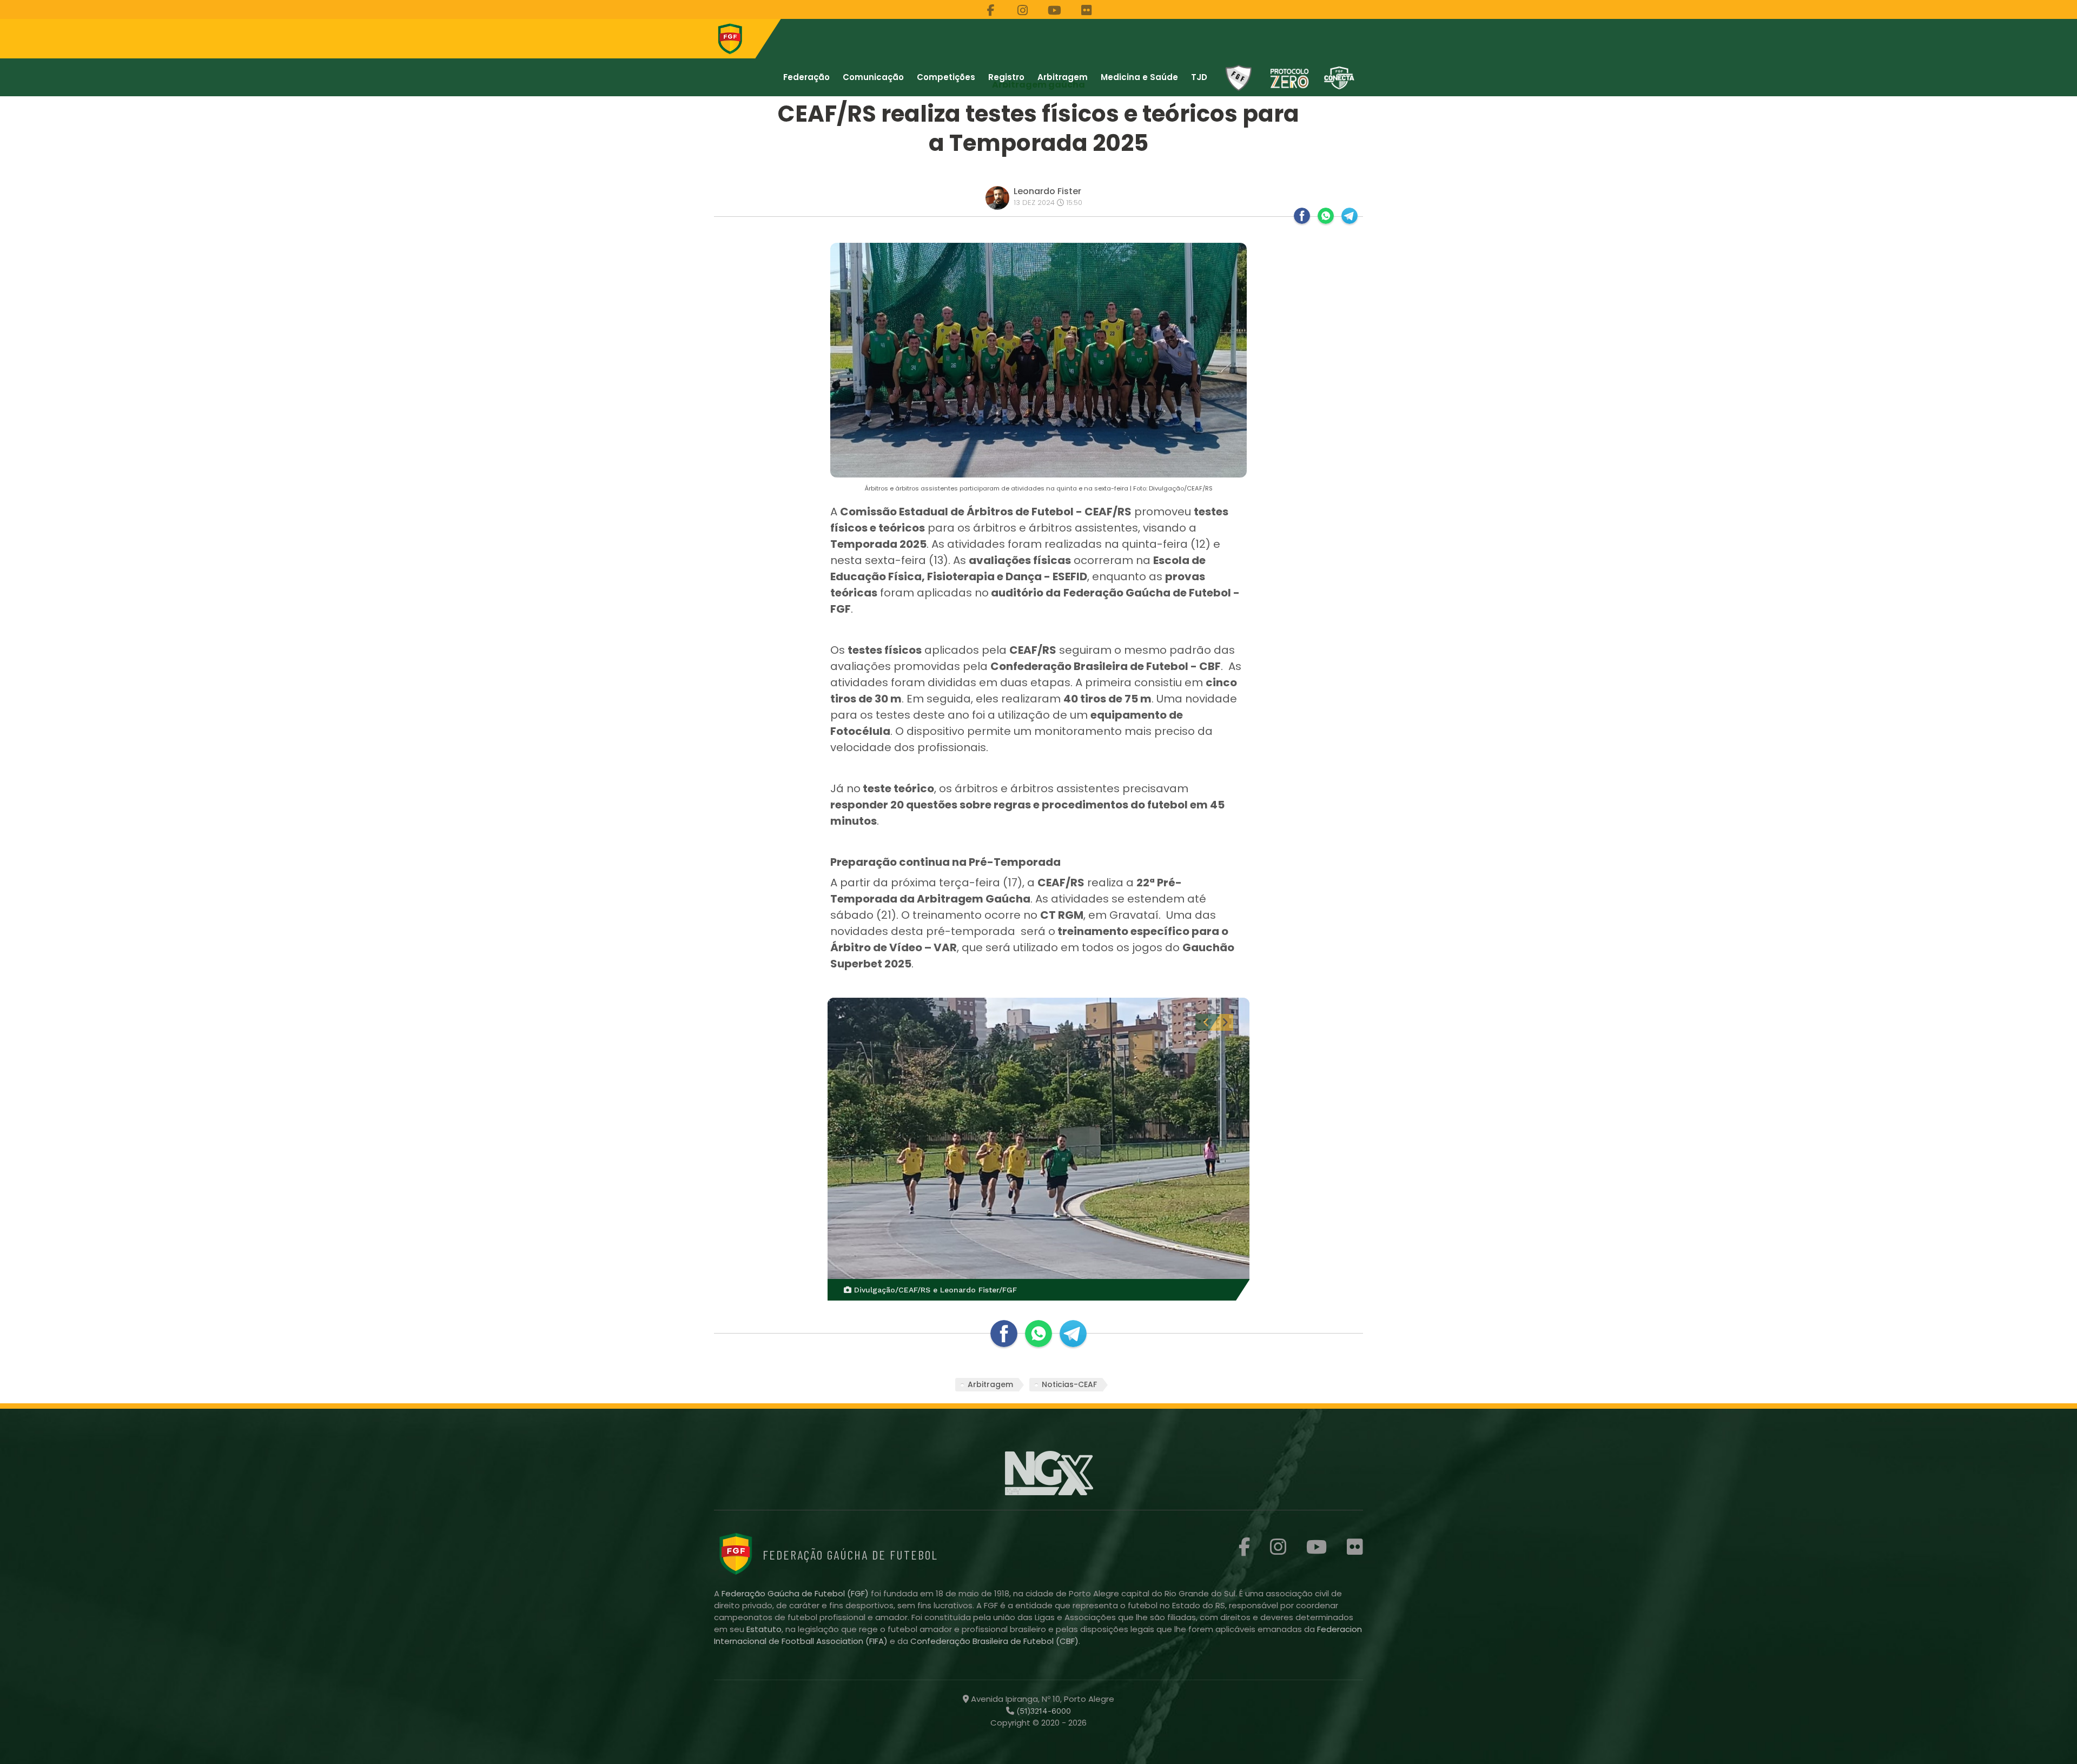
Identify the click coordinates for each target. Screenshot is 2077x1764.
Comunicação (873, 77)
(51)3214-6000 (1043, 1711)
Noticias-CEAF (1069, 1384)
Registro (1006, 77)
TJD (1199, 77)
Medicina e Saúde (1139, 77)
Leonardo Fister (1047, 191)
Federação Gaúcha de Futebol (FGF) (796, 1593)
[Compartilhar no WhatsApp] (1326, 216)
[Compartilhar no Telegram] (1350, 216)
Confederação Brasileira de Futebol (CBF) (994, 1641)
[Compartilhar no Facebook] (1302, 216)
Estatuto (764, 1629)
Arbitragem (1063, 77)
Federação (806, 77)
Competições (946, 77)
